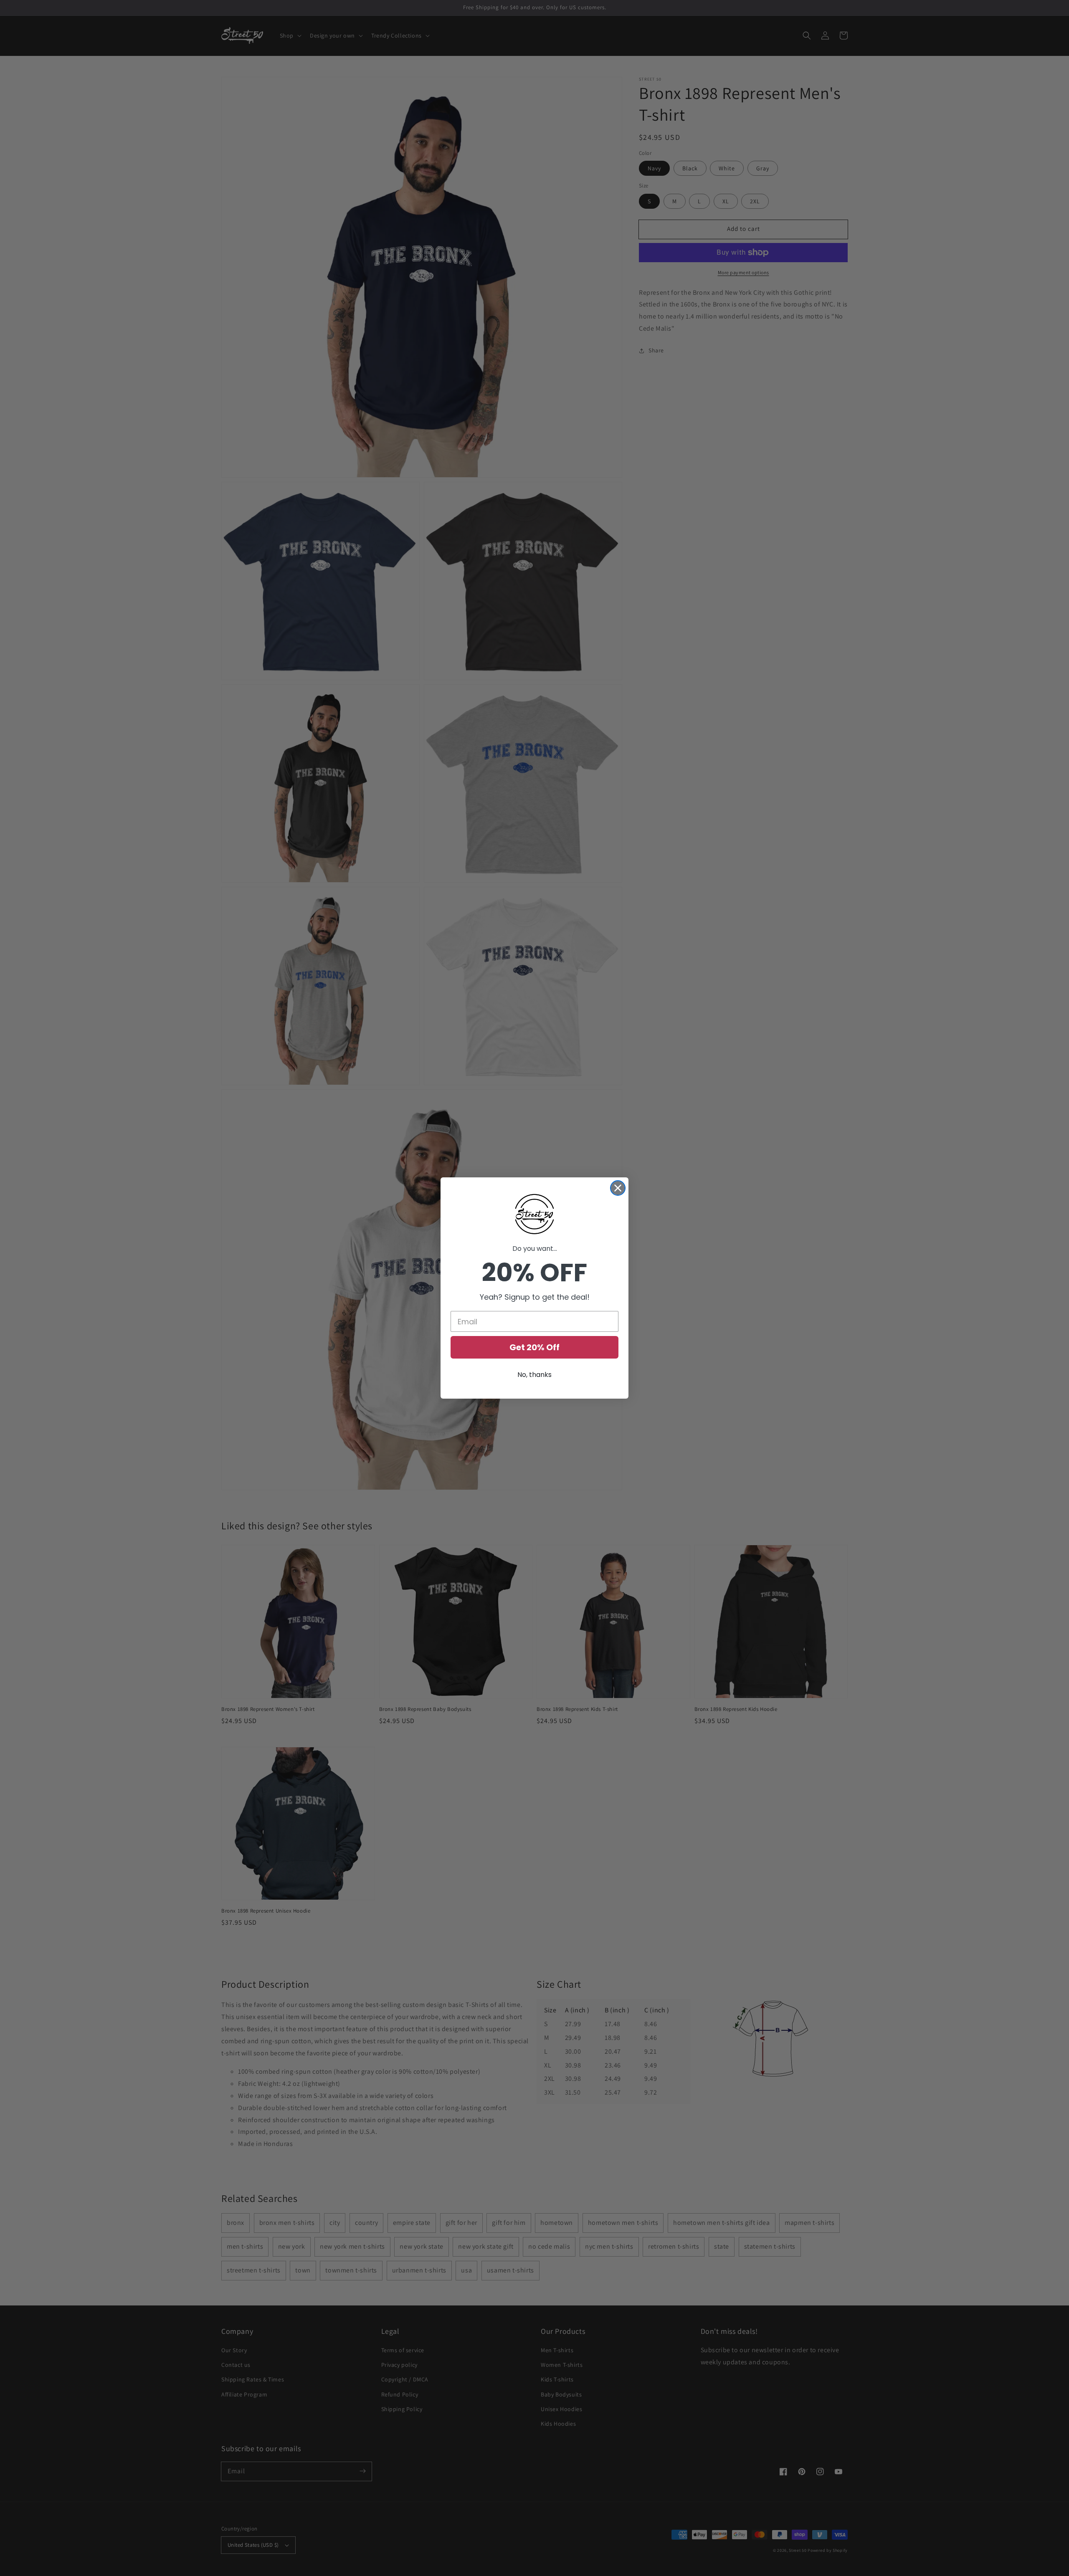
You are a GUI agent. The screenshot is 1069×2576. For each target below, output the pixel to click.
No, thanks (534, 1375)
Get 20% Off (534, 1347)
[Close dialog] (618, 1188)
